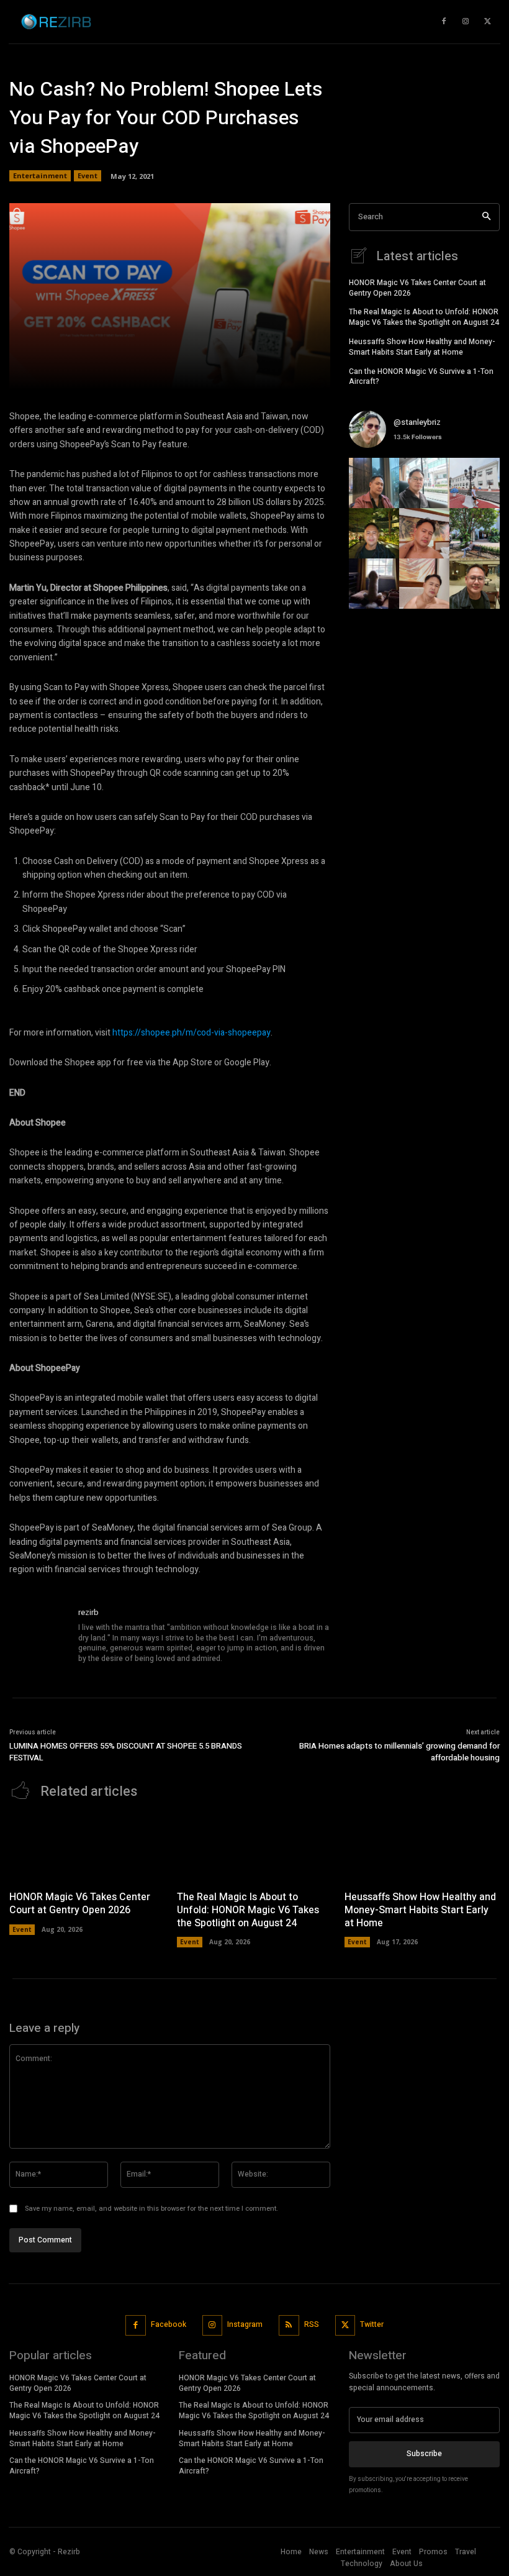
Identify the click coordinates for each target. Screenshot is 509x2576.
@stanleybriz (417, 422)
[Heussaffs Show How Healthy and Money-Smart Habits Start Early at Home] (422, 1848)
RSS (312, 2324)
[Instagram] (213, 2325)
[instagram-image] (374, 483)
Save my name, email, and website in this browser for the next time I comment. (151, 2209)
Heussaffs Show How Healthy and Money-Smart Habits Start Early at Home (422, 347)
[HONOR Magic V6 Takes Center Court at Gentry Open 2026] (87, 1848)
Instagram (245, 2324)
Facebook (169, 2324)
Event (88, 175)
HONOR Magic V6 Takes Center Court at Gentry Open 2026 (417, 288)
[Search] (486, 217)
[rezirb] (39, 1636)
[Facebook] (136, 2325)
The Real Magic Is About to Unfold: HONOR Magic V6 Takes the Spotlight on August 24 (424, 317)
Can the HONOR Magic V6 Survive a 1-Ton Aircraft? (421, 377)
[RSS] (289, 2325)
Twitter (372, 2324)
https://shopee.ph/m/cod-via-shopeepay (191, 1033)
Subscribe (424, 2454)
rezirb (88, 1612)
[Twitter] (345, 2325)
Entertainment (40, 175)
